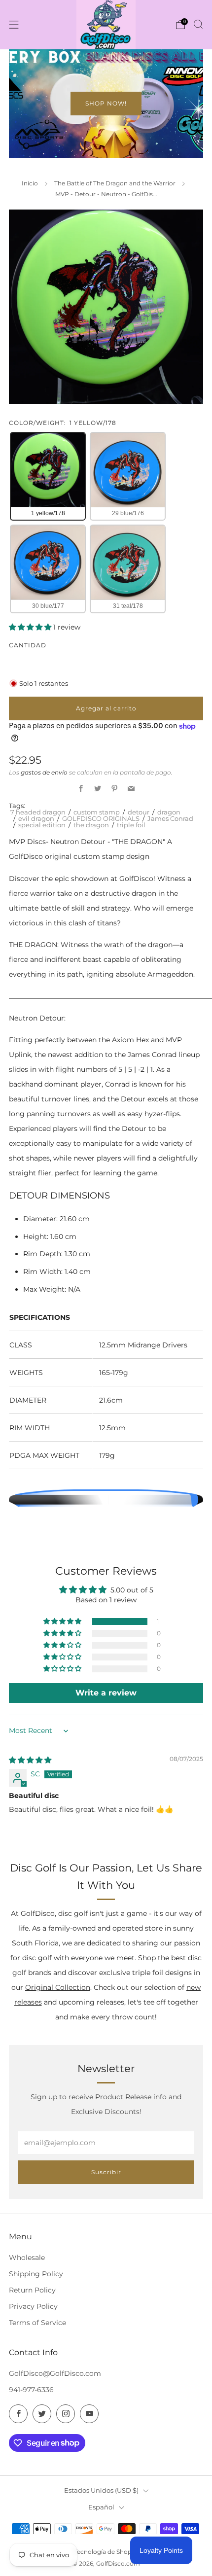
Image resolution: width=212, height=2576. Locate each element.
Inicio (30, 183)
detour (139, 812)
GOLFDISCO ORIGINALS (101, 818)
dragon (169, 812)
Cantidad (28, 645)
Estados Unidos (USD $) (101, 2490)
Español (101, 2507)
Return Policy (32, 2290)
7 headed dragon (38, 812)
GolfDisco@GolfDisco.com (55, 2373)
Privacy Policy (33, 2306)
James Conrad (170, 818)
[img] (30, 1760)
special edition (42, 825)
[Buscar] (198, 24)
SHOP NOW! (106, 103)
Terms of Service (37, 2323)
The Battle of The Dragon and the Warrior (115, 183)
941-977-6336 (31, 2390)
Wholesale (27, 2258)
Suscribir (106, 2172)
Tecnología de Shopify (106, 2552)
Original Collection (58, 1987)
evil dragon (36, 818)
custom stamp (97, 812)
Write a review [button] (106, 1693)
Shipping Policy (36, 2274)
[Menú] (14, 25)
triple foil (131, 825)
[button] (31, 627)
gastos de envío (44, 772)
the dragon (91, 825)
